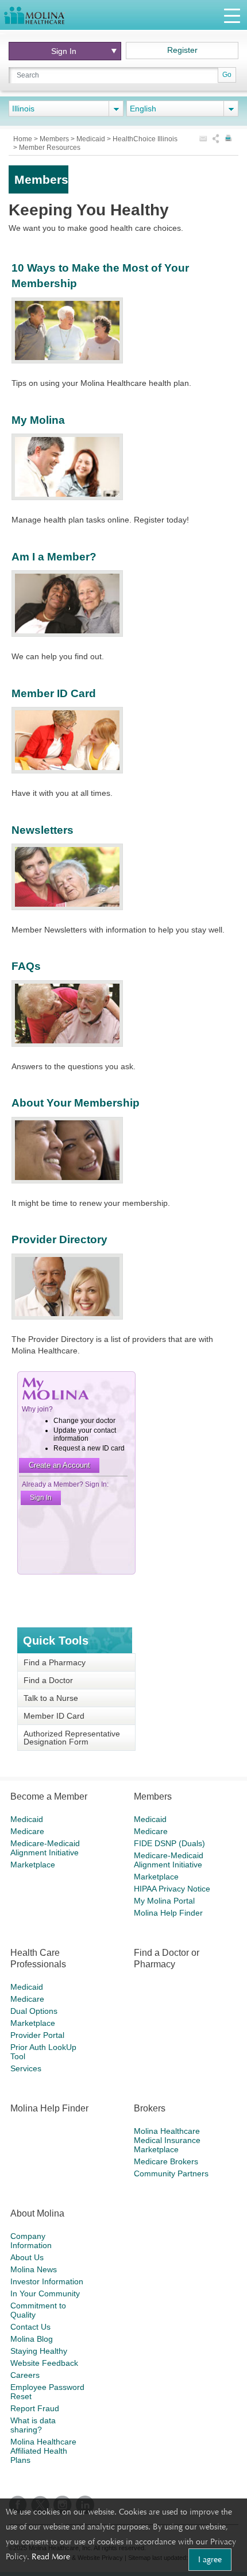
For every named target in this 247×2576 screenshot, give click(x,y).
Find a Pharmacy (55, 1662)
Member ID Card (54, 693)
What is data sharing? (33, 2425)
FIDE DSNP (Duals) (169, 1843)
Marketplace (33, 1865)
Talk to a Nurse (51, 1698)
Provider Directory (59, 1239)
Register (182, 50)
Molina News (34, 2269)
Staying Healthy (39, 2351)
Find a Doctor (48, 1680)
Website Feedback (44, 2363)
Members (55, 139)
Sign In (64, 51)
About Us (27, 2257)
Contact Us (30, 2327)
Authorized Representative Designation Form (72, 1738)
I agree (210, 2559)
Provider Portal (37, 2035)
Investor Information (47, 2281)
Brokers (150, 2108)
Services (26, 2068)
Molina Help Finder (168, 1913)
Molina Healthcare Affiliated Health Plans (43, 2451)
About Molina (37, 2213)
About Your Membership (76, 1103)
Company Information (31, 2241)
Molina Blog (32, 2339)
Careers (25, 2375)
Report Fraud (35, 2408)
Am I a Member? (54, 557)
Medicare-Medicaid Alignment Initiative (45, 1848)
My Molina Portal (164, 1901)
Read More (51, 2556)
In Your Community (45, 2293)
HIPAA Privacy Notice (172, 1889)
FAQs (26, 966)
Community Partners (171, 2173)
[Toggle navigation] (232, 15)
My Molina (38, 420)
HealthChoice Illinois (145, 139)
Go (227, 75)
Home (24, 139)
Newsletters (43, 830)
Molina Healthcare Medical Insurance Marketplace (167, 2140)
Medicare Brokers (166, 2161)
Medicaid (92, 139)
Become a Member (49, 1796)
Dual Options (34, 2011)
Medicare (27, 1831)
